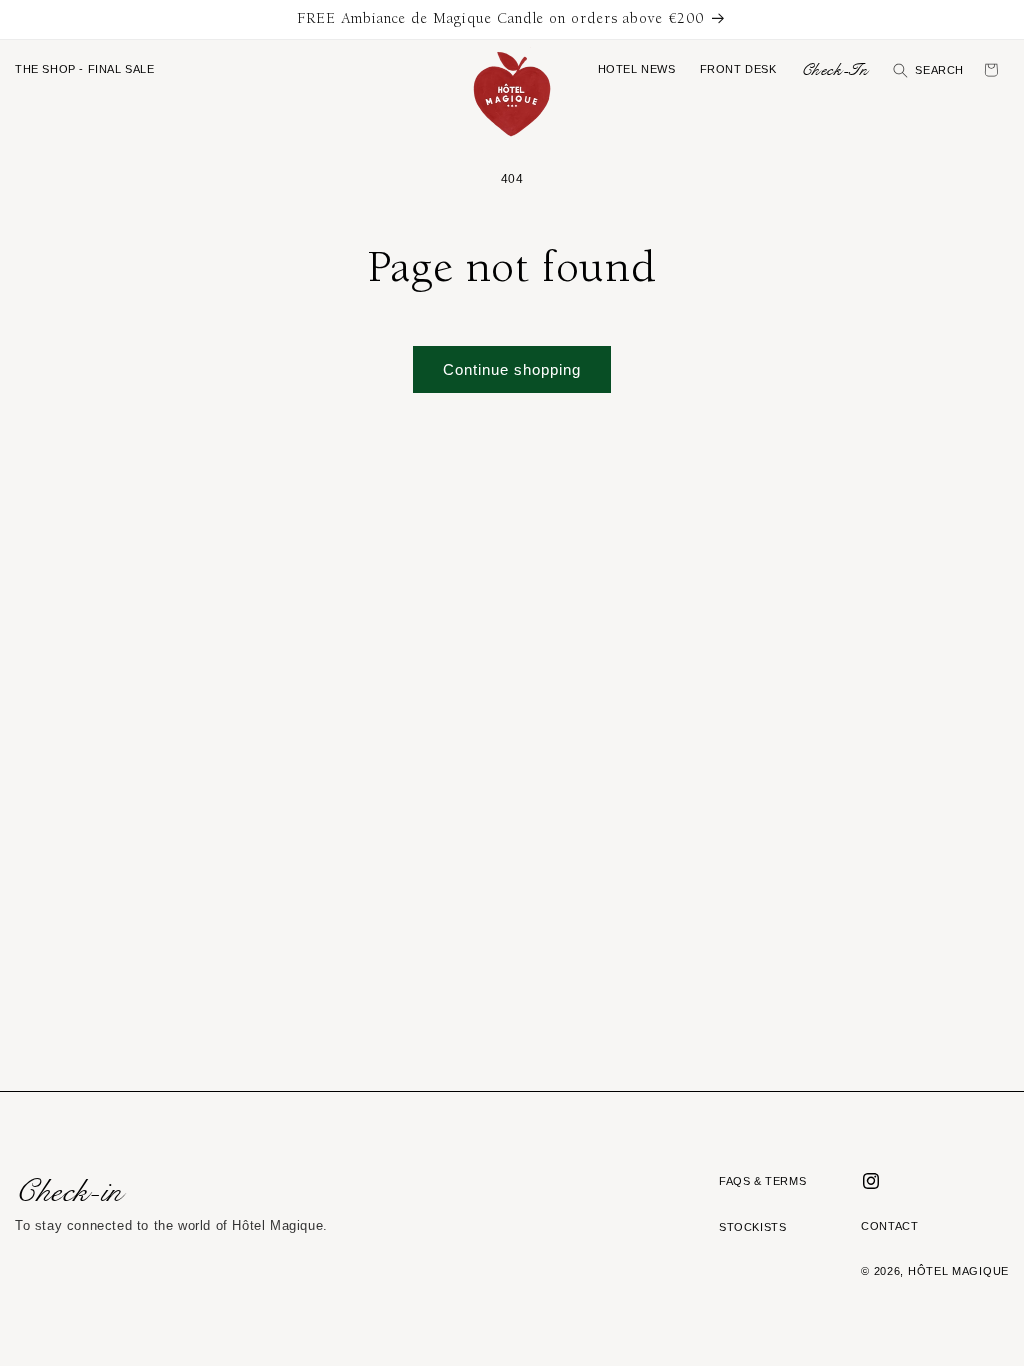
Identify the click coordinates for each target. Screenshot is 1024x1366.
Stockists (752, 1227)
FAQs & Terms (762, 1181)
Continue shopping (512, 369)
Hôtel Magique (958, 1271)
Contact (889, 1226)
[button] (85, 70)
